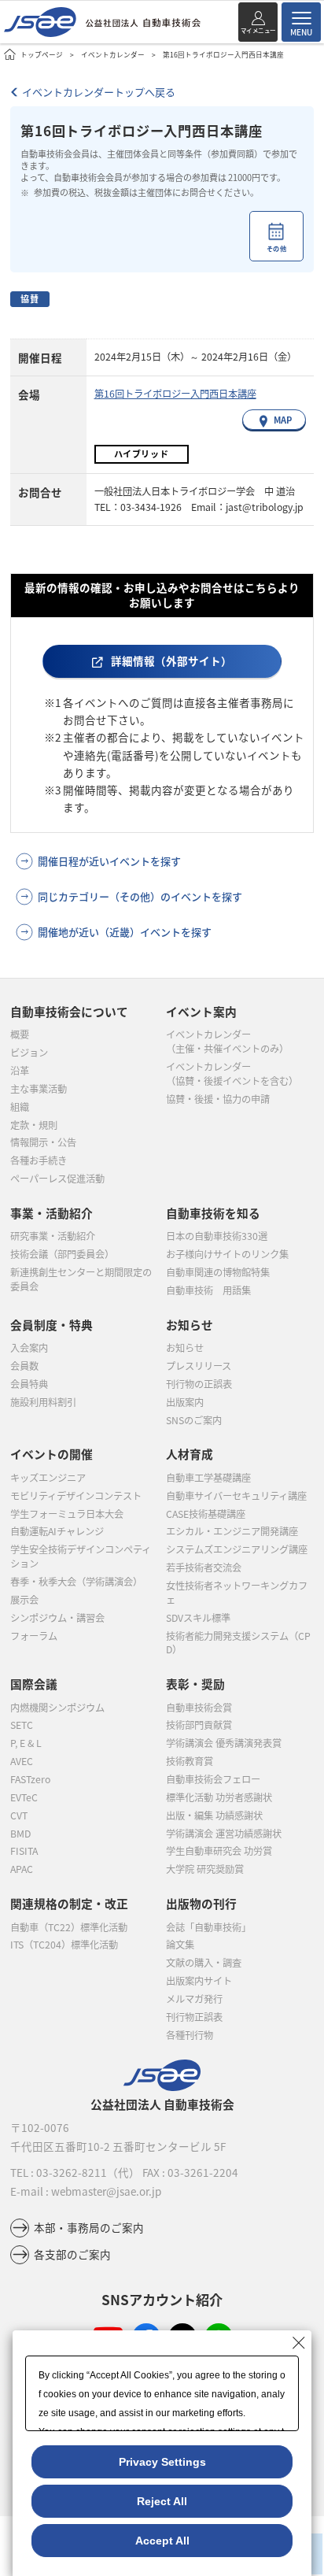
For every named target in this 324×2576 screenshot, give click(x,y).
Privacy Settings (162, 2462)
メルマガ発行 (194, 1999)
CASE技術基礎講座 (206, 1514)
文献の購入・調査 (204, 1963)
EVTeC (24, 1797)
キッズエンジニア (48, 1478)
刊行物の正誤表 (199, 1384)
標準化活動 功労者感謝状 (219, 1797)
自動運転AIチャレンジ (57, 1531)
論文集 (180, 1945)
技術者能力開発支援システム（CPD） (238, 1643)
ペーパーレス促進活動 (57, 1179)
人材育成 (190, 1454)
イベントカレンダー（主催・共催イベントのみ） (227, 1042)
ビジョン (29, 1053)
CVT (19, 1815)
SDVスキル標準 (198, 1618)
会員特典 (29, 1384)
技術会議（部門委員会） (62, 1254)
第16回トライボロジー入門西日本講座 (175, 394)
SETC (22, 1725)
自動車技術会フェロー (213, 1779)
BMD (20, 1834)
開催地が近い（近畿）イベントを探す (125, 932)
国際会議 (34, 1684)
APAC (22, 1869)
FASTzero (30, 1779)
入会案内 (29, 1348)
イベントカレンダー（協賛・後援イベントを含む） (232, 1074)
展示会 (24, 1600)
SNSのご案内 (194, 1420)
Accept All (162, 2541)
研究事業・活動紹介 (53, 1236)
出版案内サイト (199, 1981)
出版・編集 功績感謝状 (214, 1815)
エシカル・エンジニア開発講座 (232, 1531)
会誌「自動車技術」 (208, 1927)
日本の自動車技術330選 (217, 1236)
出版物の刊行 (201, 1903)
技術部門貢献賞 (199, 1725)
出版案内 (185, 1402)
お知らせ (185, 1348)
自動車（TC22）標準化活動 (69, 1927)
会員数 (24, 1366)
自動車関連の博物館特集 (218, 1272)
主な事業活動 (39, 1089)
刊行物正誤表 (194, 2017)
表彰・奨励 (195, 1684)
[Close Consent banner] (299, 2343)
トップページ (42, 54)
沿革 (20, 1071)
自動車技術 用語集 (208, 1290)
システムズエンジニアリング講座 (237, 1549)
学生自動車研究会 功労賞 (219, 1851)
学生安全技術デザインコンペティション (81, 1556)
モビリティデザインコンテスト (76, 1496)
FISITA (24, 1851)
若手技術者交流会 (204, 1567)
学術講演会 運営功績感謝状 (224, 1834)
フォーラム (34, 1636)
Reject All (162, 2501)
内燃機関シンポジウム (57, 1708)
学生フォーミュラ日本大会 (67, 1514)
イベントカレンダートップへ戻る (99, 92)
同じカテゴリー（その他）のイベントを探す (140, 896)
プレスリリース (199, 1366)
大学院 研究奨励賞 (205, 1869)
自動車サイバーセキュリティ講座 (236, 1496)
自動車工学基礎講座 (208, 1478)
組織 (20, 1107)
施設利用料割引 (43, 1402)
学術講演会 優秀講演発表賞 (224, 1743)
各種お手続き (39, 1160)
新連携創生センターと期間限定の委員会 (81, 1279)
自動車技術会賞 (199, 1708)
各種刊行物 (190, 2035)
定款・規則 (34, 1125)
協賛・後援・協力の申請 (218, 1099)
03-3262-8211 (72, 2172)
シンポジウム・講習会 (57, 1618)
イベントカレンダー (113, 54)
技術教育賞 (190, 1761)
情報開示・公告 (43, 1142)
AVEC (22, 1761)
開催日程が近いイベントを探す (109, 861)
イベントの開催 (52, 1454)
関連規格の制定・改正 (69, 1903)
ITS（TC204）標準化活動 (64, 1945)
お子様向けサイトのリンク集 (227, 1254)
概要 (20, 1034)
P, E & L (26, 1743)
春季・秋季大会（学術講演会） (76, 1582)
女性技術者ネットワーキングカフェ (237, 1593)
